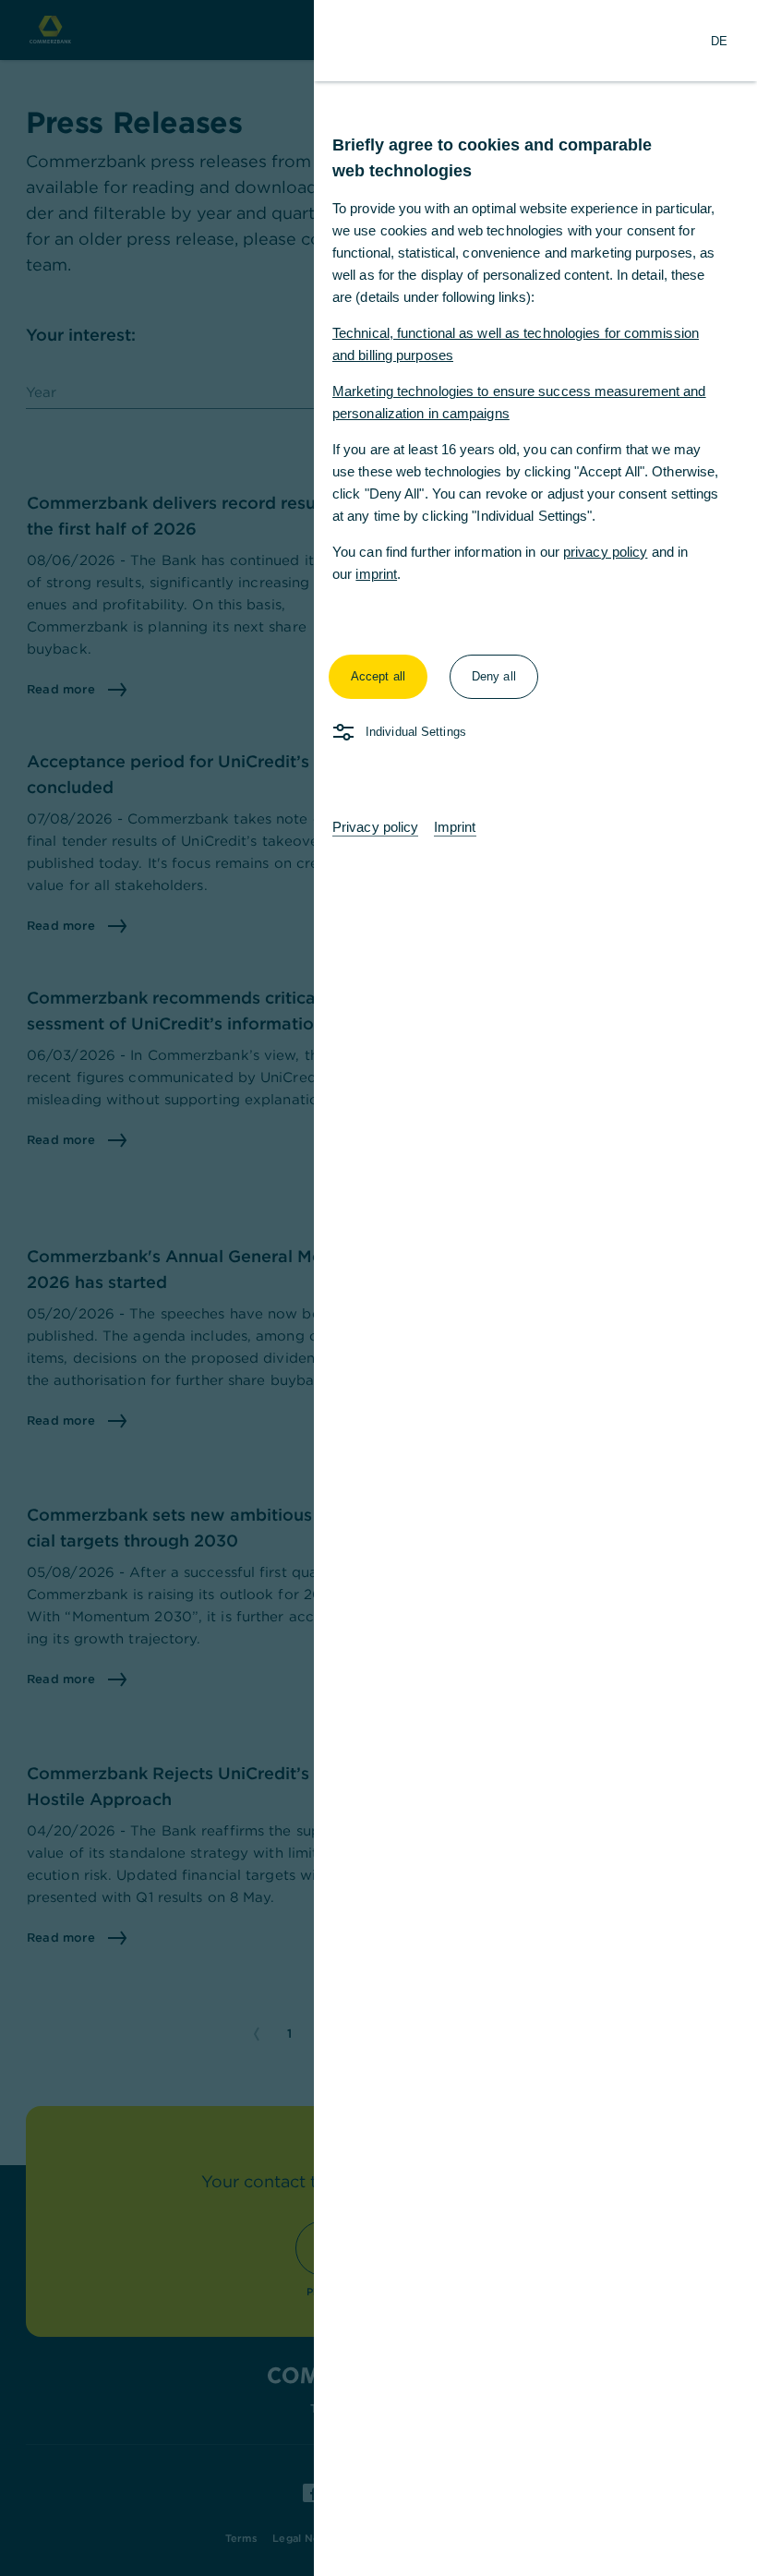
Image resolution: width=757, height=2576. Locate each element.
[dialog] (378, 1288)
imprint (376, 574)
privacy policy (605, 552)
